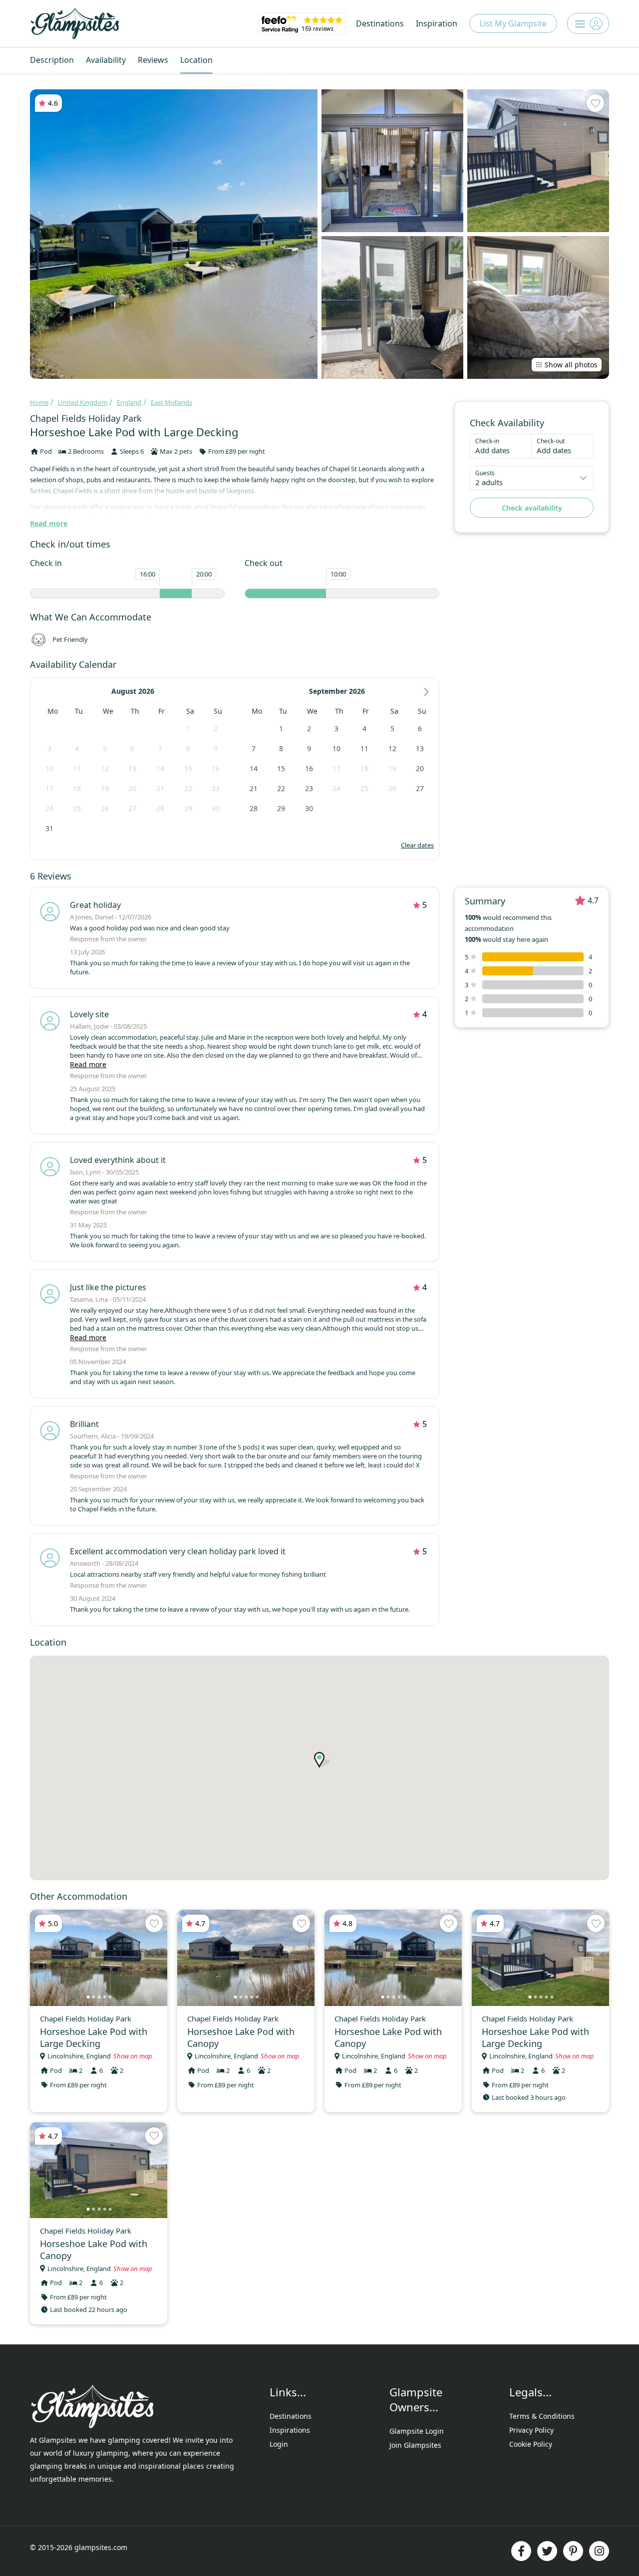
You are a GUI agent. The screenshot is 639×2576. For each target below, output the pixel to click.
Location (196, 60)
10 (49, 768)
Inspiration (437, 23)
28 (160, 808)
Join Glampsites (415, 2445)
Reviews (153, 60)
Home (39, 402)
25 (77, 808)
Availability (106, 60)
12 (105, 768)
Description (52, 60)
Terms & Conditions (542, 2416)
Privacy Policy (531, 2430)
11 (77, 768)
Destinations (380, 23)
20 (132, 788)
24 (49, 808)
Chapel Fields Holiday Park (86, 418)
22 (188, 788)
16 (216, 768)
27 (132, 808)
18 (77, 788)
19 (105, 788)
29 (188, 808)
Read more (49, 523)
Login (279, 2444)
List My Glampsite (513, 23)
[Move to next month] (426, 692)
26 (105, 808)
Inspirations (290, 2430)
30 (216, 808)
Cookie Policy (531, 2444)
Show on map (133, 2056)
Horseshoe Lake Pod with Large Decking (94, 2037)
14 (160, 768)
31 (49, 828)
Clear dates (417, 845)
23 (216, 788)
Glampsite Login (417, 2431)
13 (132, 768)
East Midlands (171, 402)
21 (160, 788)
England (129, 402)
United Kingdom (83, 402)
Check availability (532, 508)
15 (188, 768)
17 (49, 788)
